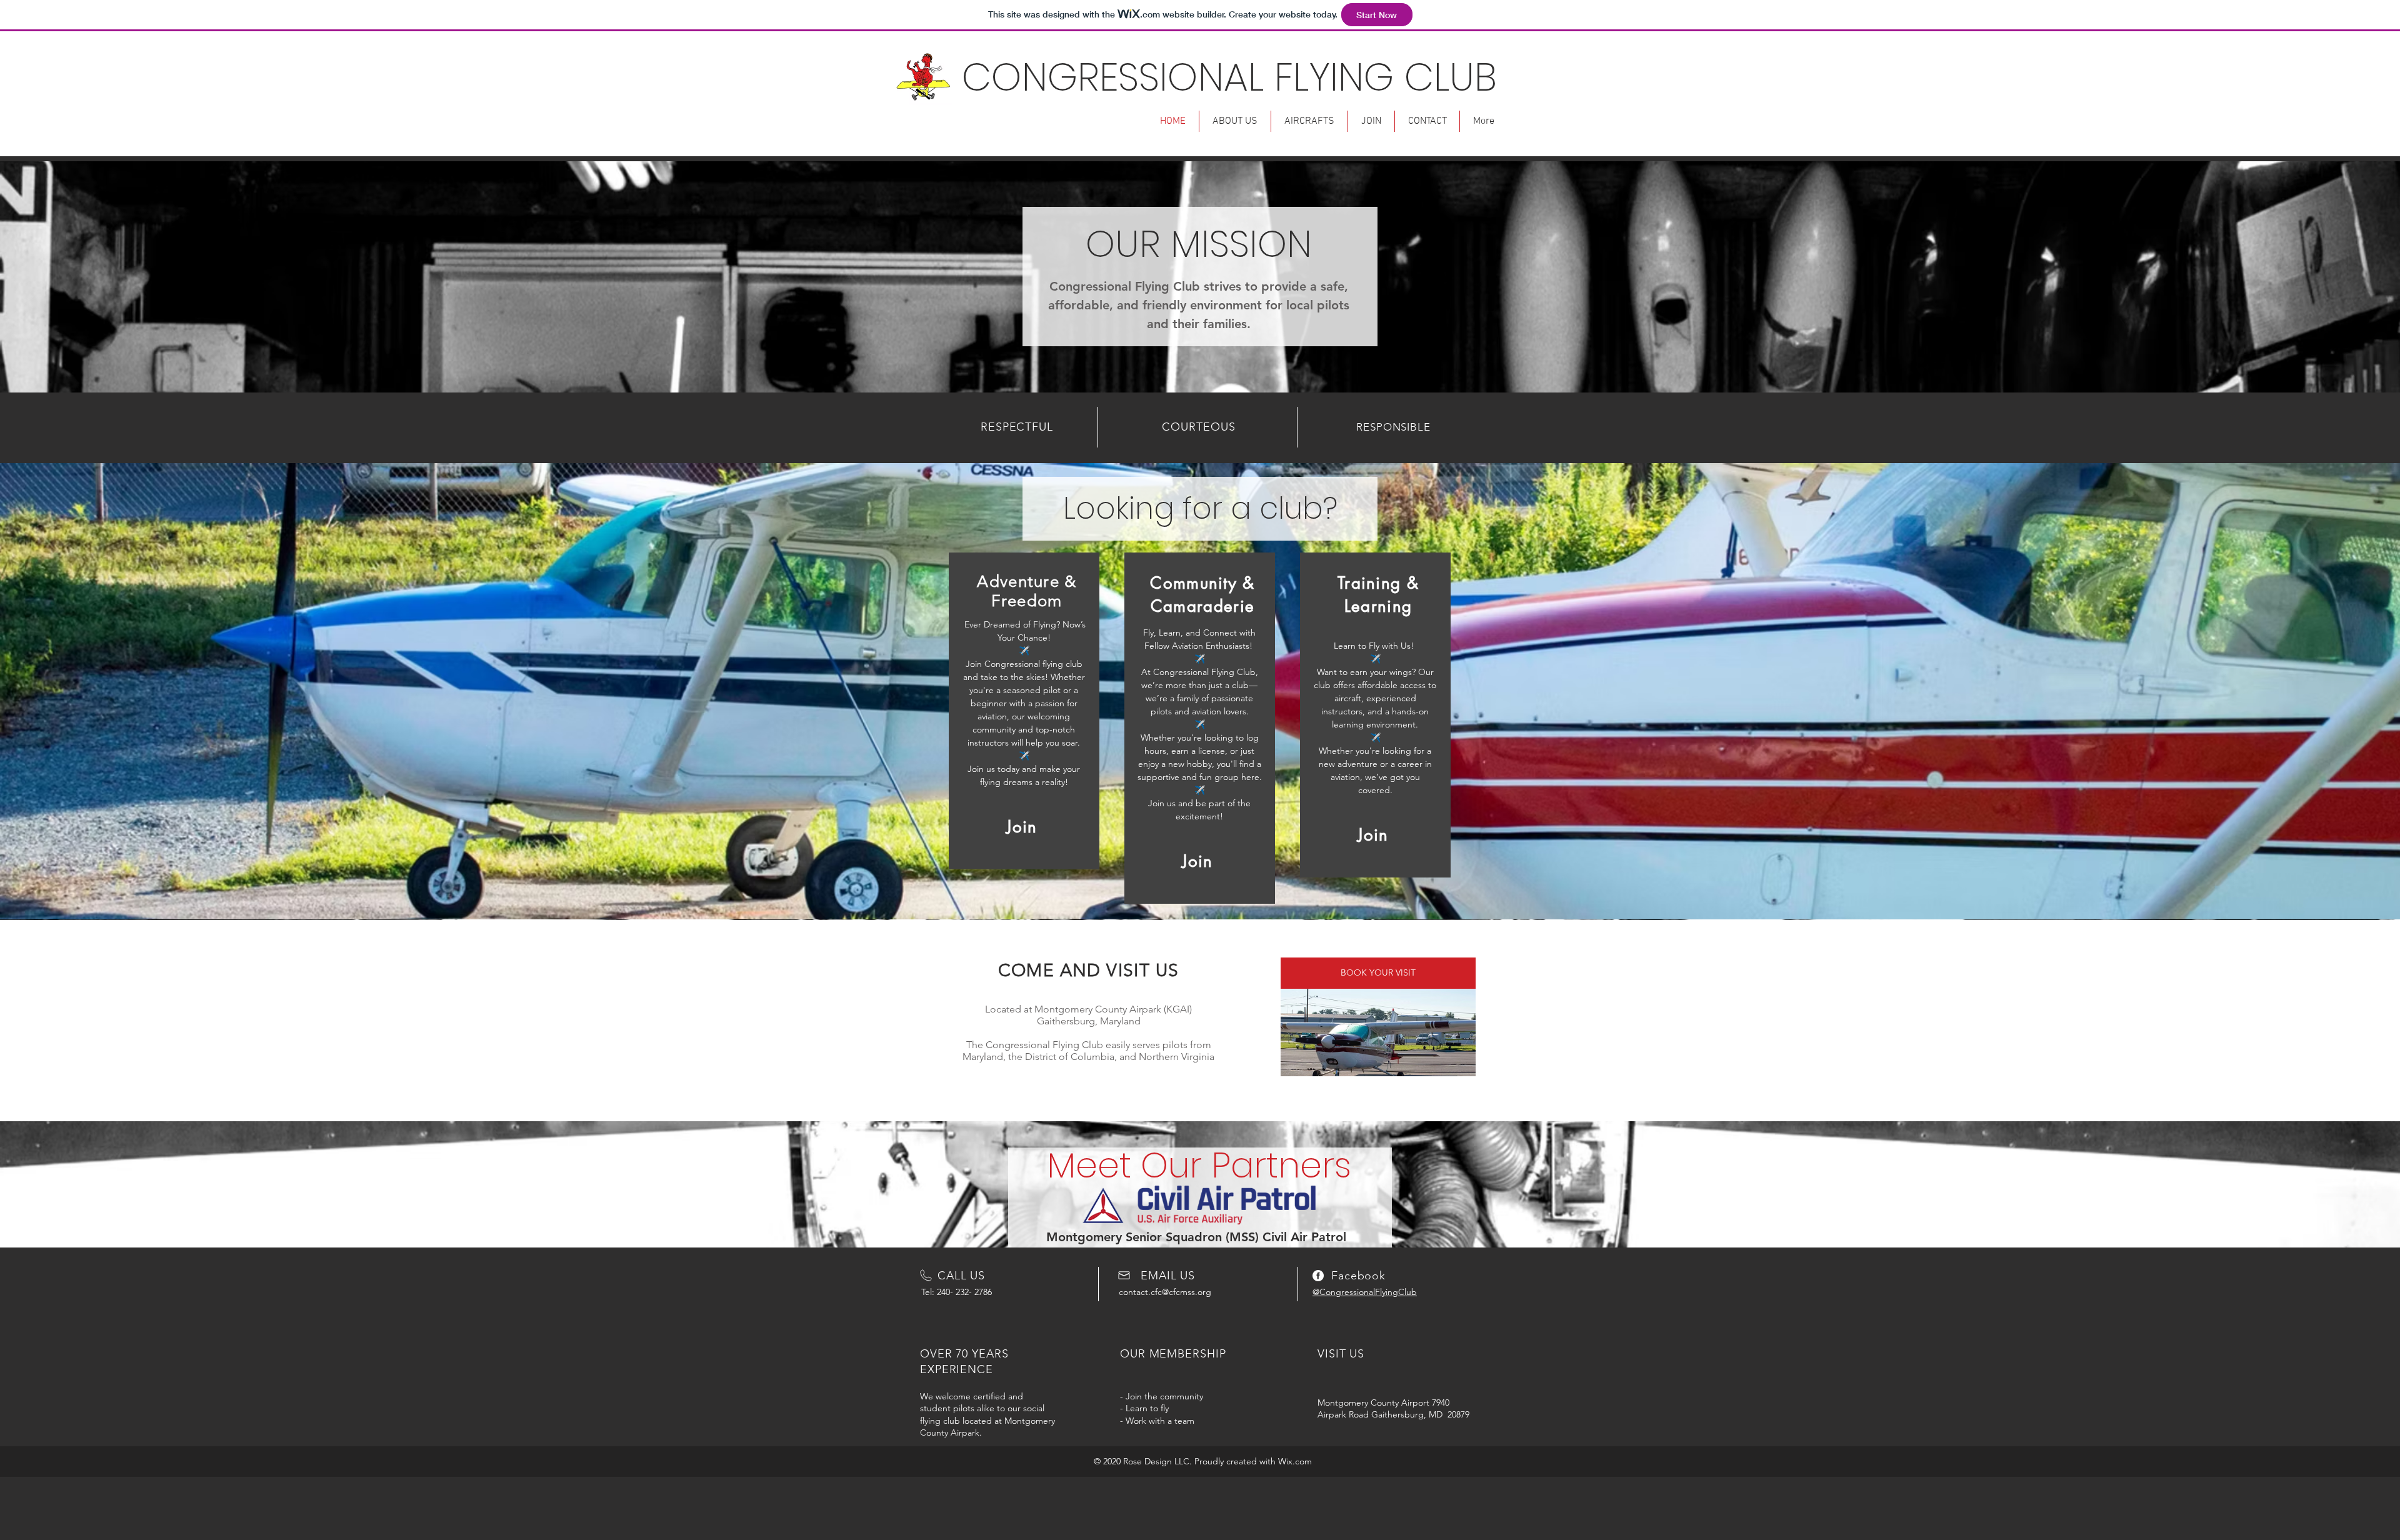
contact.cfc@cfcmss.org (1165, 1292)
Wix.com (1295, 1461)
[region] (1024, 711)
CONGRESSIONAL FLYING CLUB (1229, 77)
